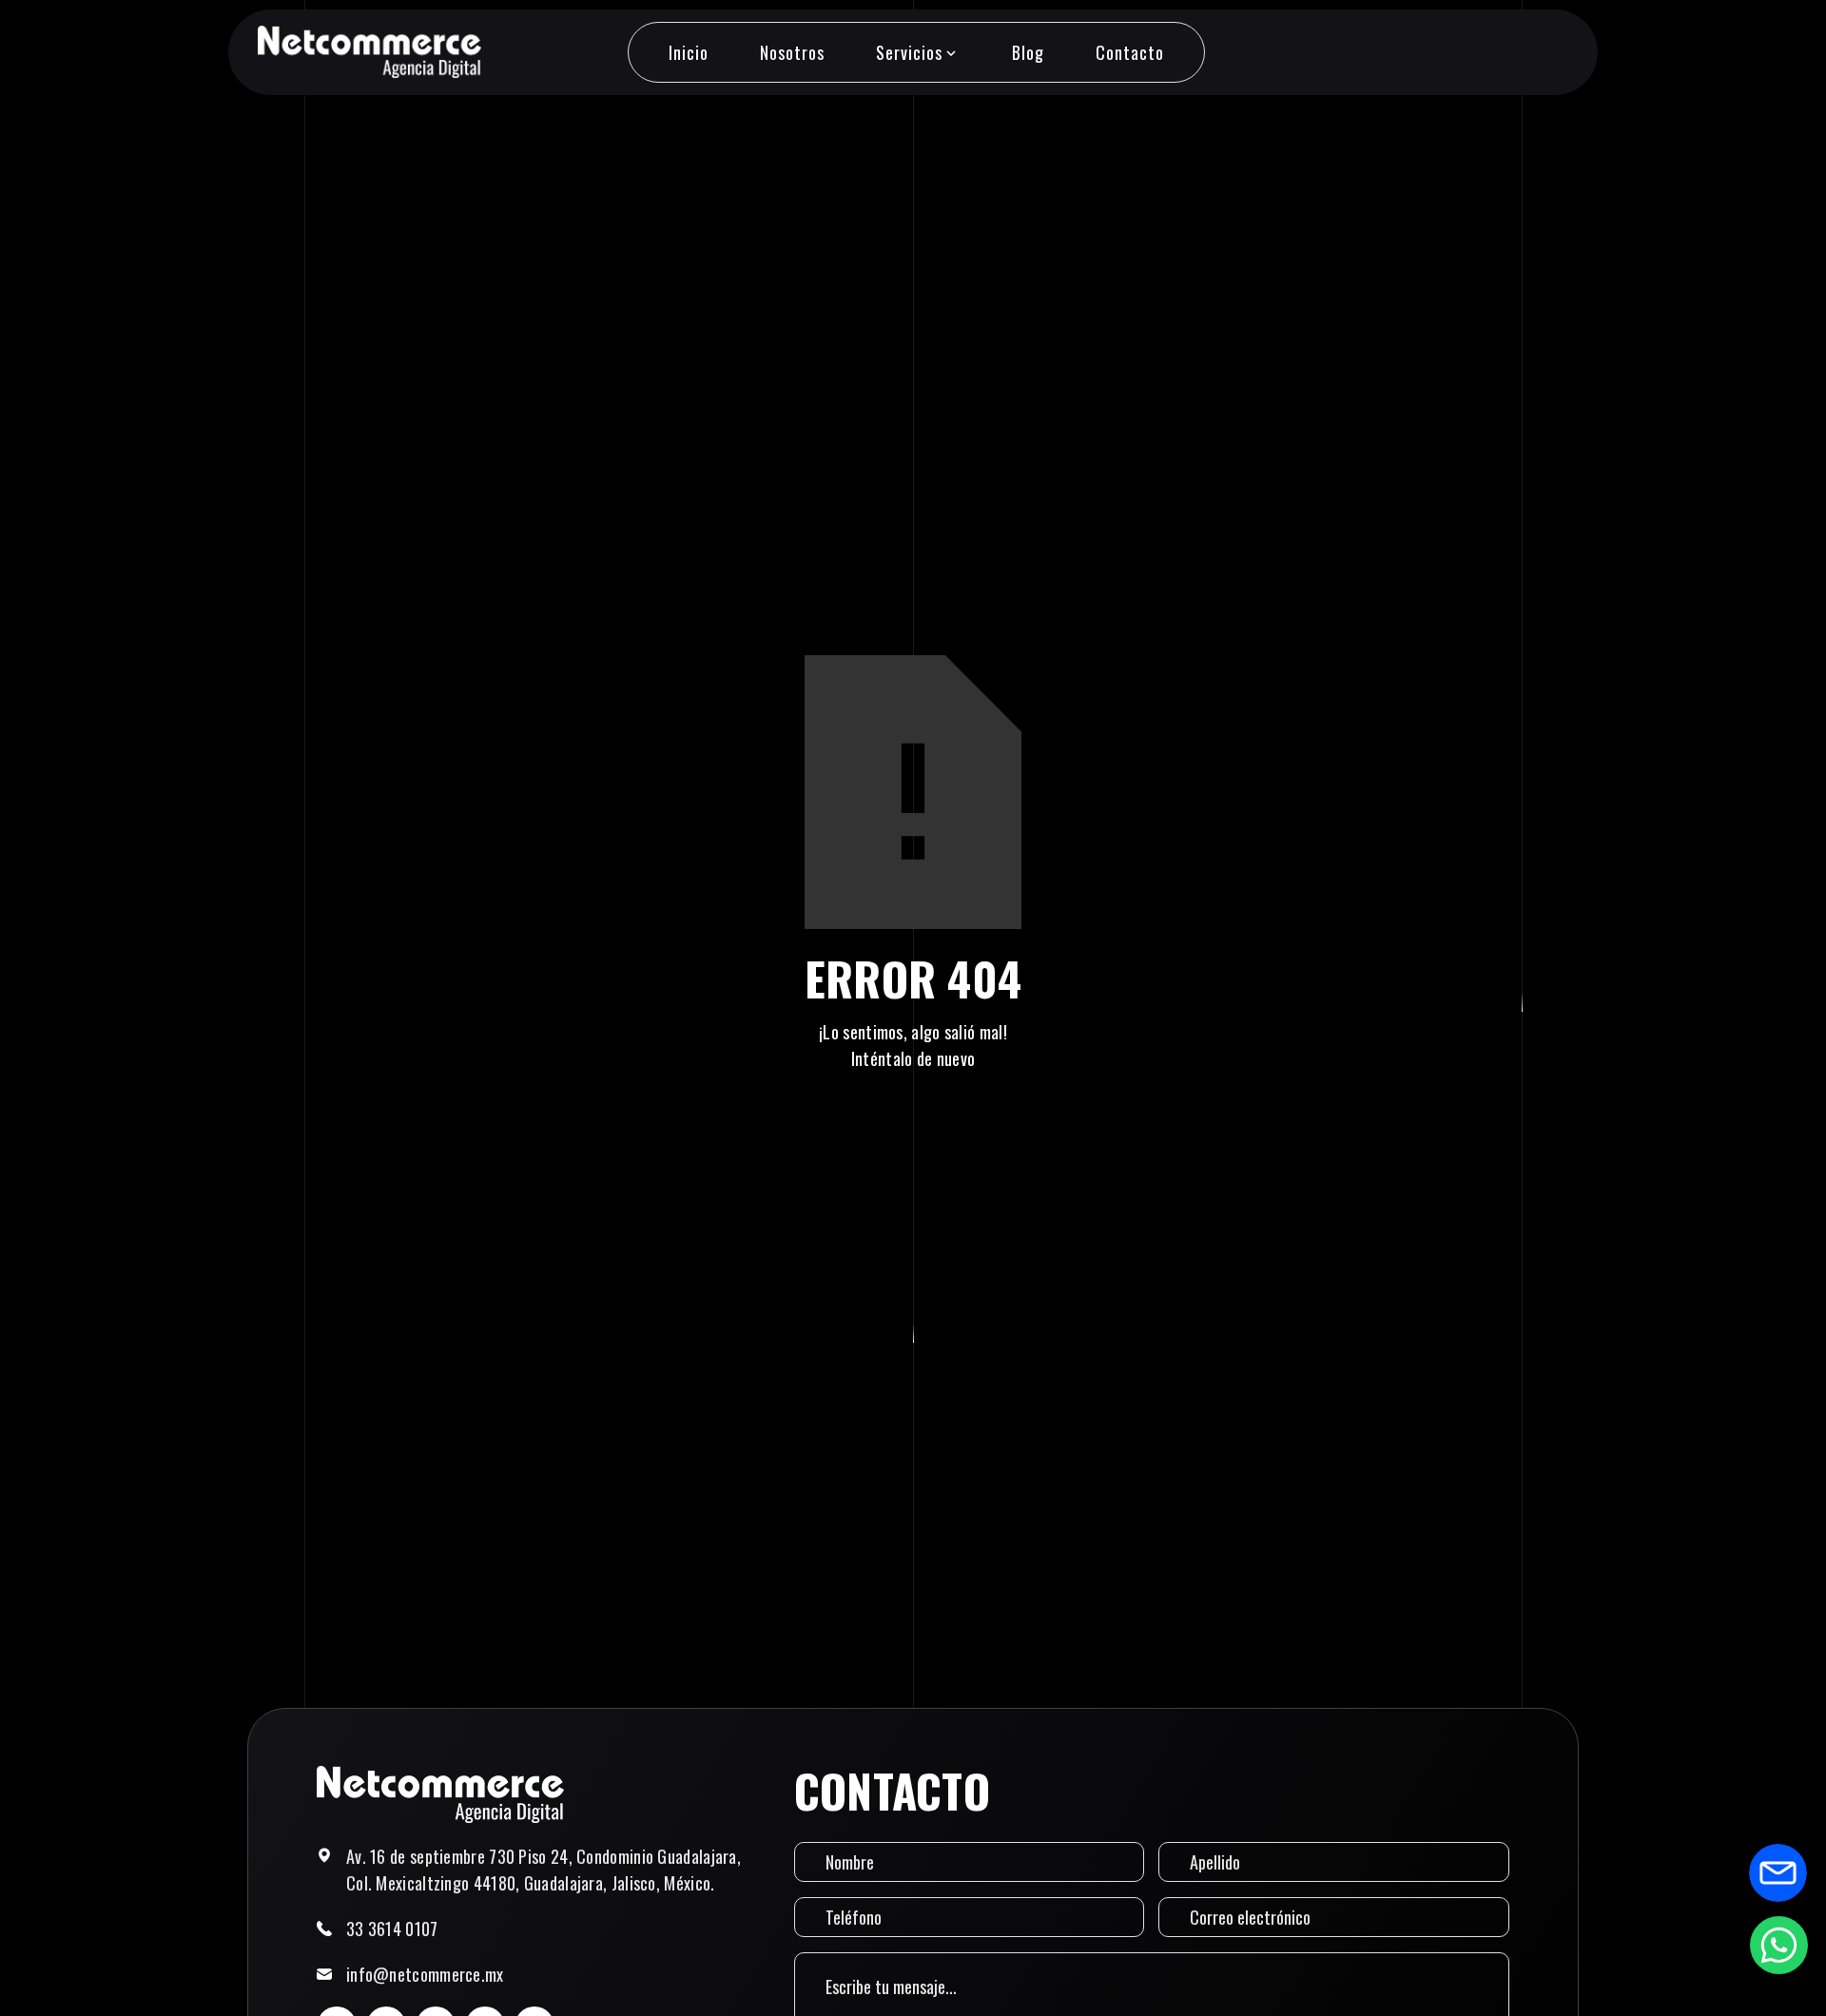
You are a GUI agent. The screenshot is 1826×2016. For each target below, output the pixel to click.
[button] (918, 52)
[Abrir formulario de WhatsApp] (1778, 1945)
